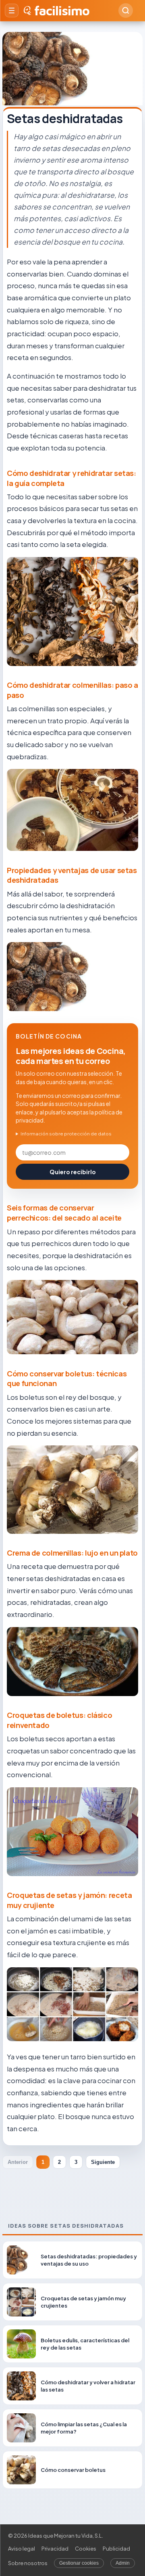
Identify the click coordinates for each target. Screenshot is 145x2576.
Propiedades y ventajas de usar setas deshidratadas (72, 875)
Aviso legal (22, 2549)
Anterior (18, 2162)
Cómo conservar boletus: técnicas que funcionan (67, 1379)
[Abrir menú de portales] (12, 10)
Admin (123, 2563)
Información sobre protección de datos (66, 1134)
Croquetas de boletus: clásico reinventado (59, 1720)
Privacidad (55, 2549)
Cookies (86, 2549)
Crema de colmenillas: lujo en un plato (72, 1553)
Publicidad (116, 2549)
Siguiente (103, 2162)
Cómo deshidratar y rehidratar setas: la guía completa (71, 478)
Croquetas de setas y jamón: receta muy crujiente (69, 1900)
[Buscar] (126, 10)
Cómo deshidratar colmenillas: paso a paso (72, 690)
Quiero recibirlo (73, 1172)
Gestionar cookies (79, 2563)
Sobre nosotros (28, 2563)
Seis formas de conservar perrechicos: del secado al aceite (64, 1213)
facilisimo (62, 10)
